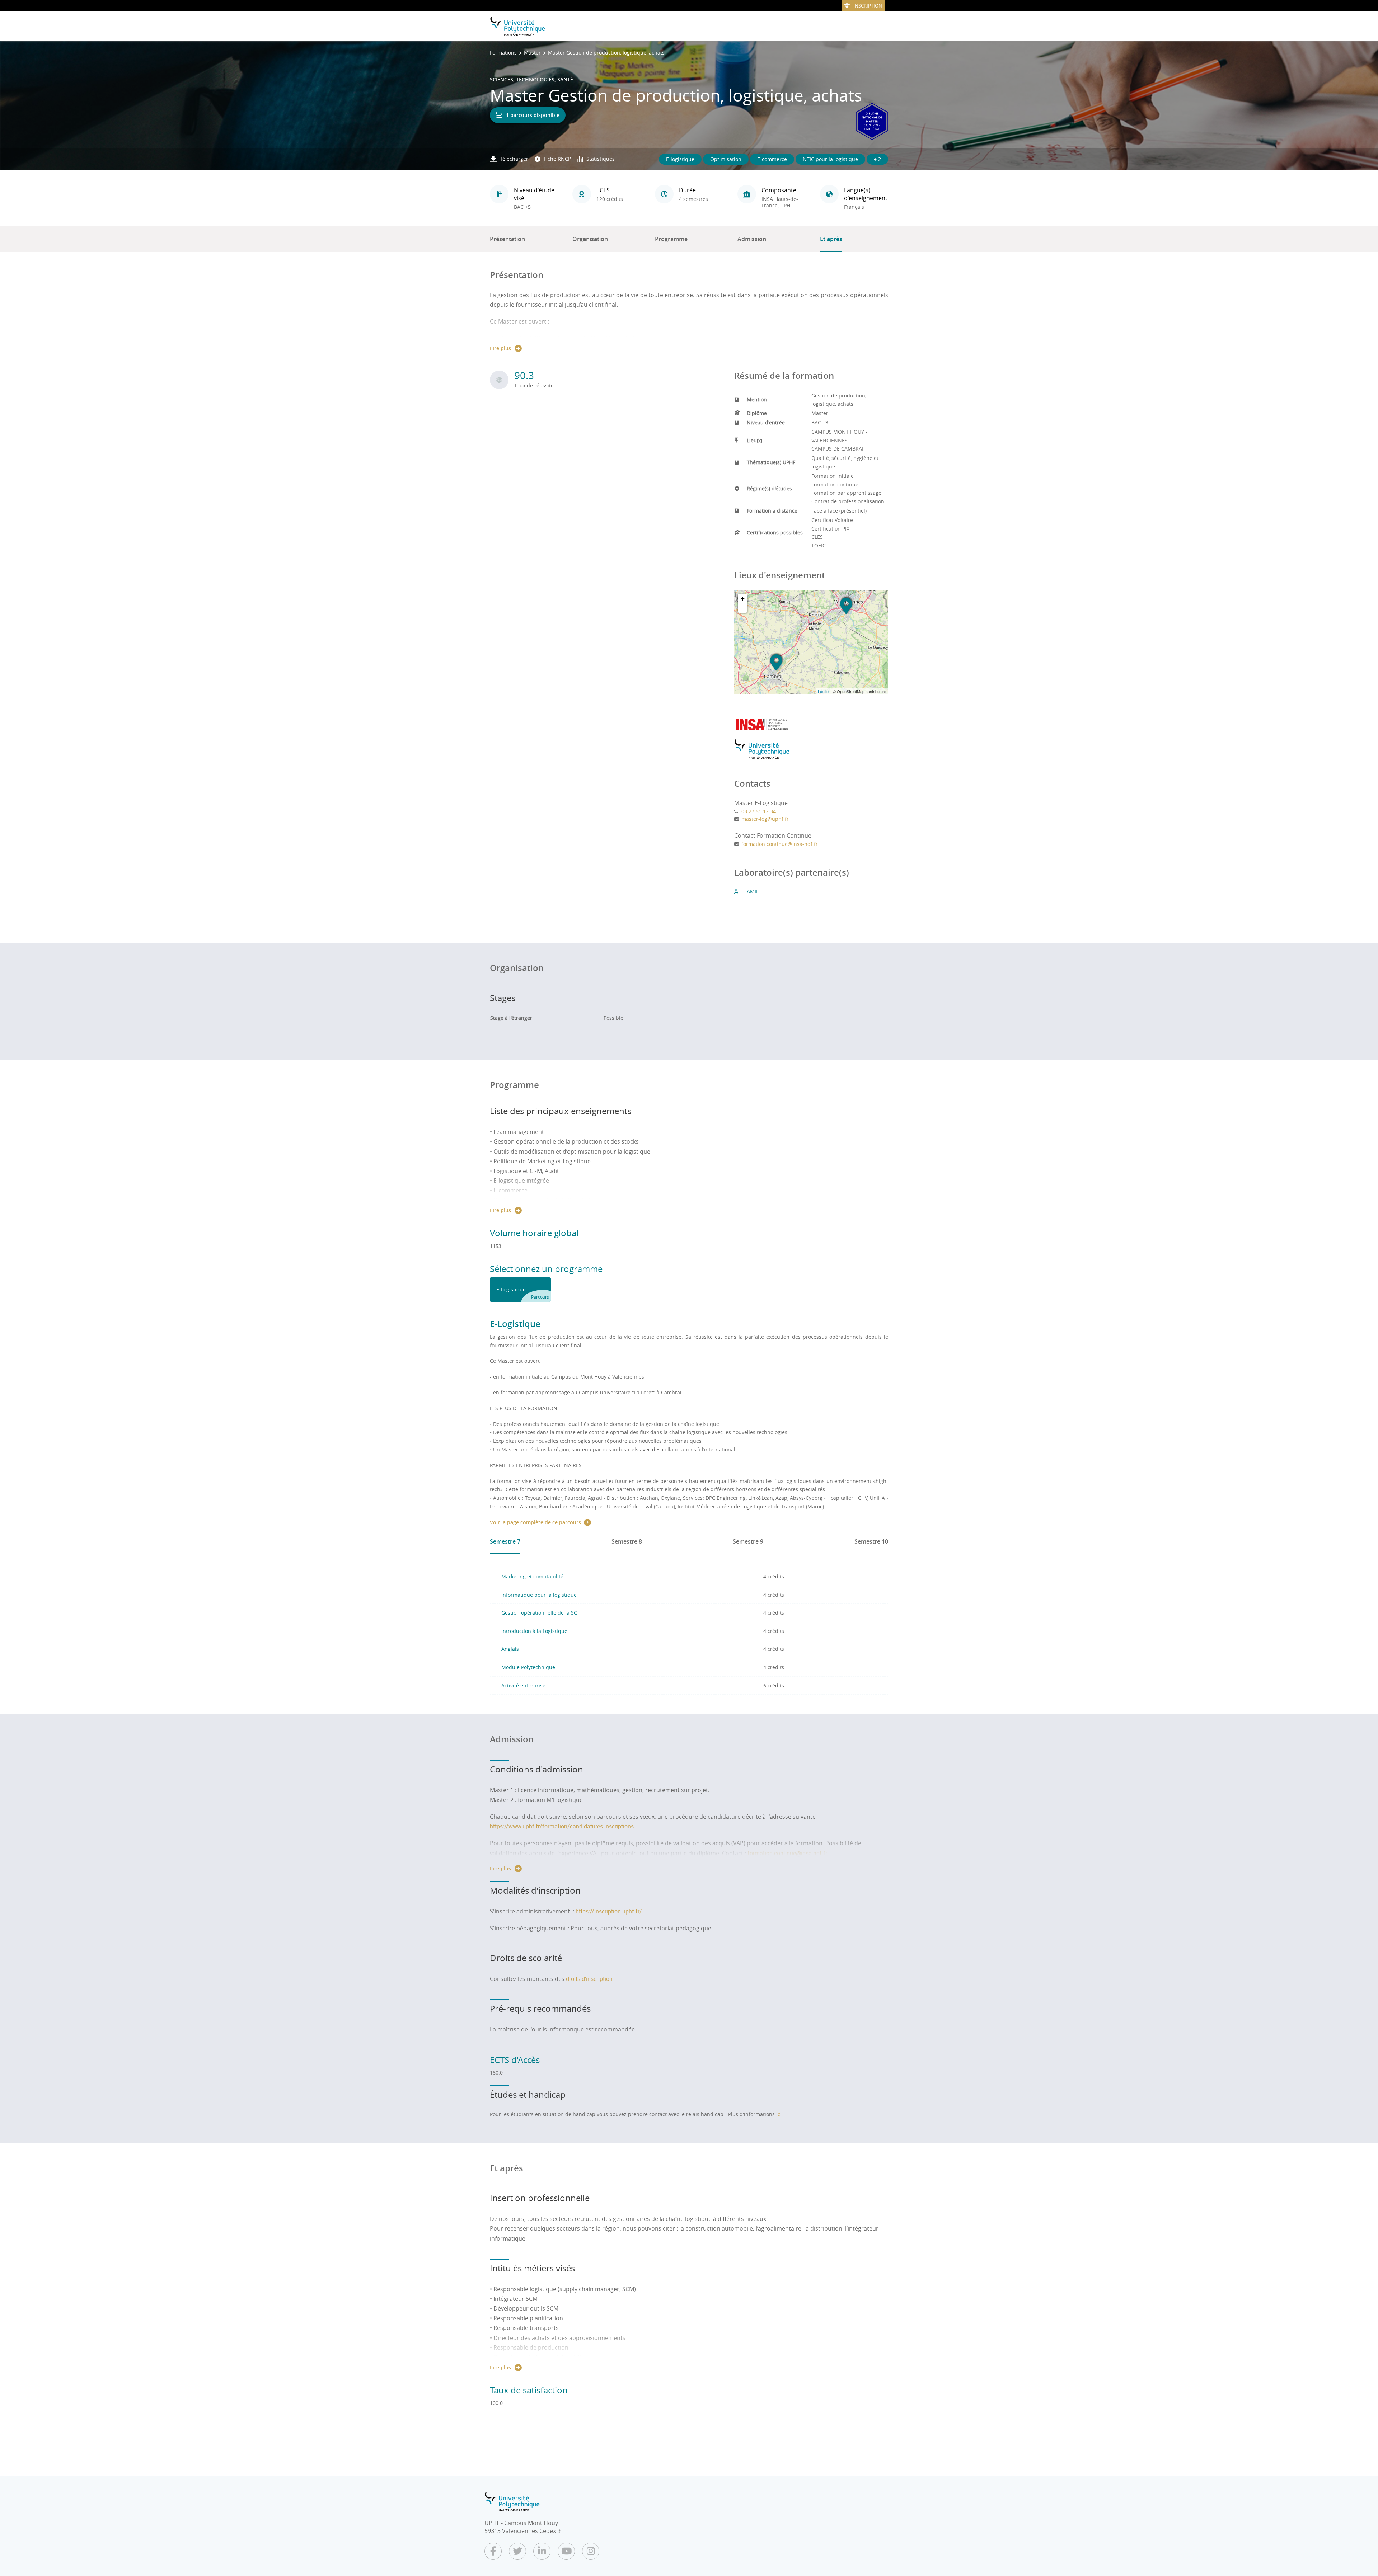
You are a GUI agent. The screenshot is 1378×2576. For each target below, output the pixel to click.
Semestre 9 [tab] (748, 1541)
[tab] (520, 1290)
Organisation (590, 239)
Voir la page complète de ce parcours (535, 1522)
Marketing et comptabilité (532, 1576)
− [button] (743, 608)
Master (532, 53)
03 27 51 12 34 (759, 811)
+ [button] (743, 599)
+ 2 (877, 159)
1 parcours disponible (533, 115)
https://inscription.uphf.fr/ (609, 1911)
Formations (503, 53)
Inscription (868, 6)
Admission (752, 239)
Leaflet (824, 691)
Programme (671, 239)
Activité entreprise (523, 1685)
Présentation (507, 239)
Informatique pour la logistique (539, 1595)
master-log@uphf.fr (765, 819)
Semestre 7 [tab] (505, 1541)
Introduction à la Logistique (534, 1631)
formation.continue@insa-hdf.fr (780, 844)
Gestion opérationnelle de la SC (539, 1613)
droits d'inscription (589, 1979)
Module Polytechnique (528, 1667)
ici (779, 2114)
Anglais (510, 1649)
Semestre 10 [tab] (871, 1541)
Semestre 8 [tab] (627, 1541)
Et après (831, 239)
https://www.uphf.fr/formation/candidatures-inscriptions (562, 1826)
